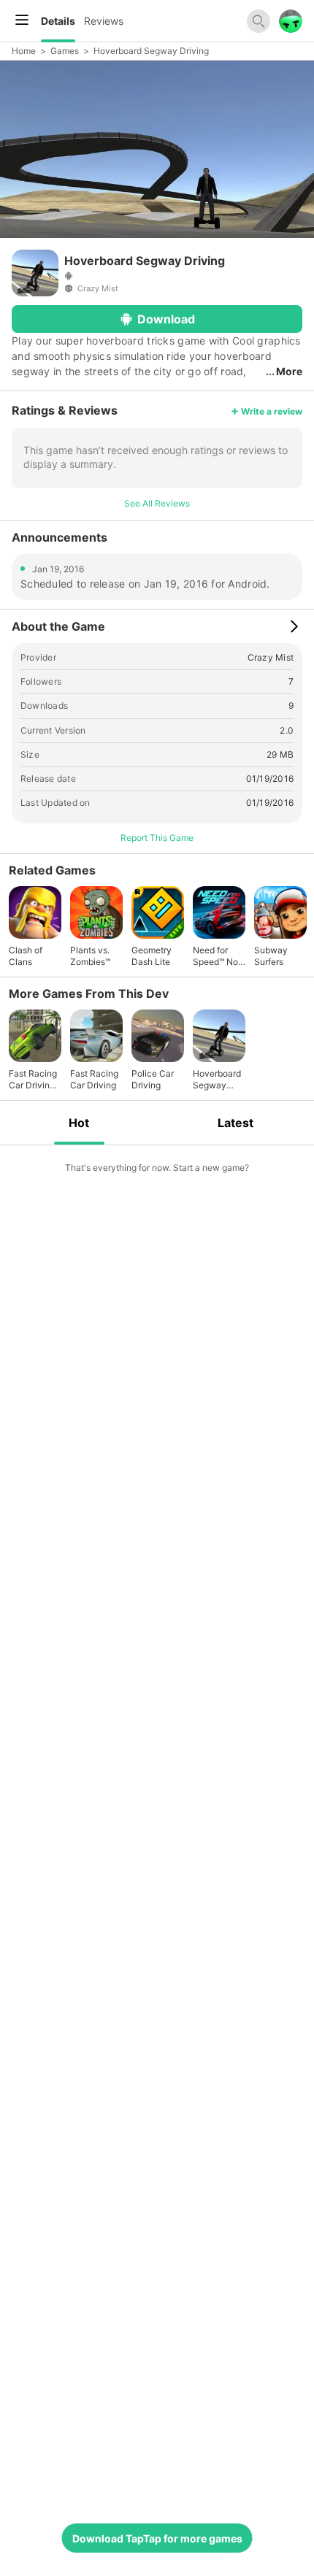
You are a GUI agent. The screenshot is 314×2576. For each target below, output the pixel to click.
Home (24, 51)
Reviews (104, 21)
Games (65, 51)
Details (58, 21)
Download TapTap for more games (157, 2538)
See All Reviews (157, 503)
